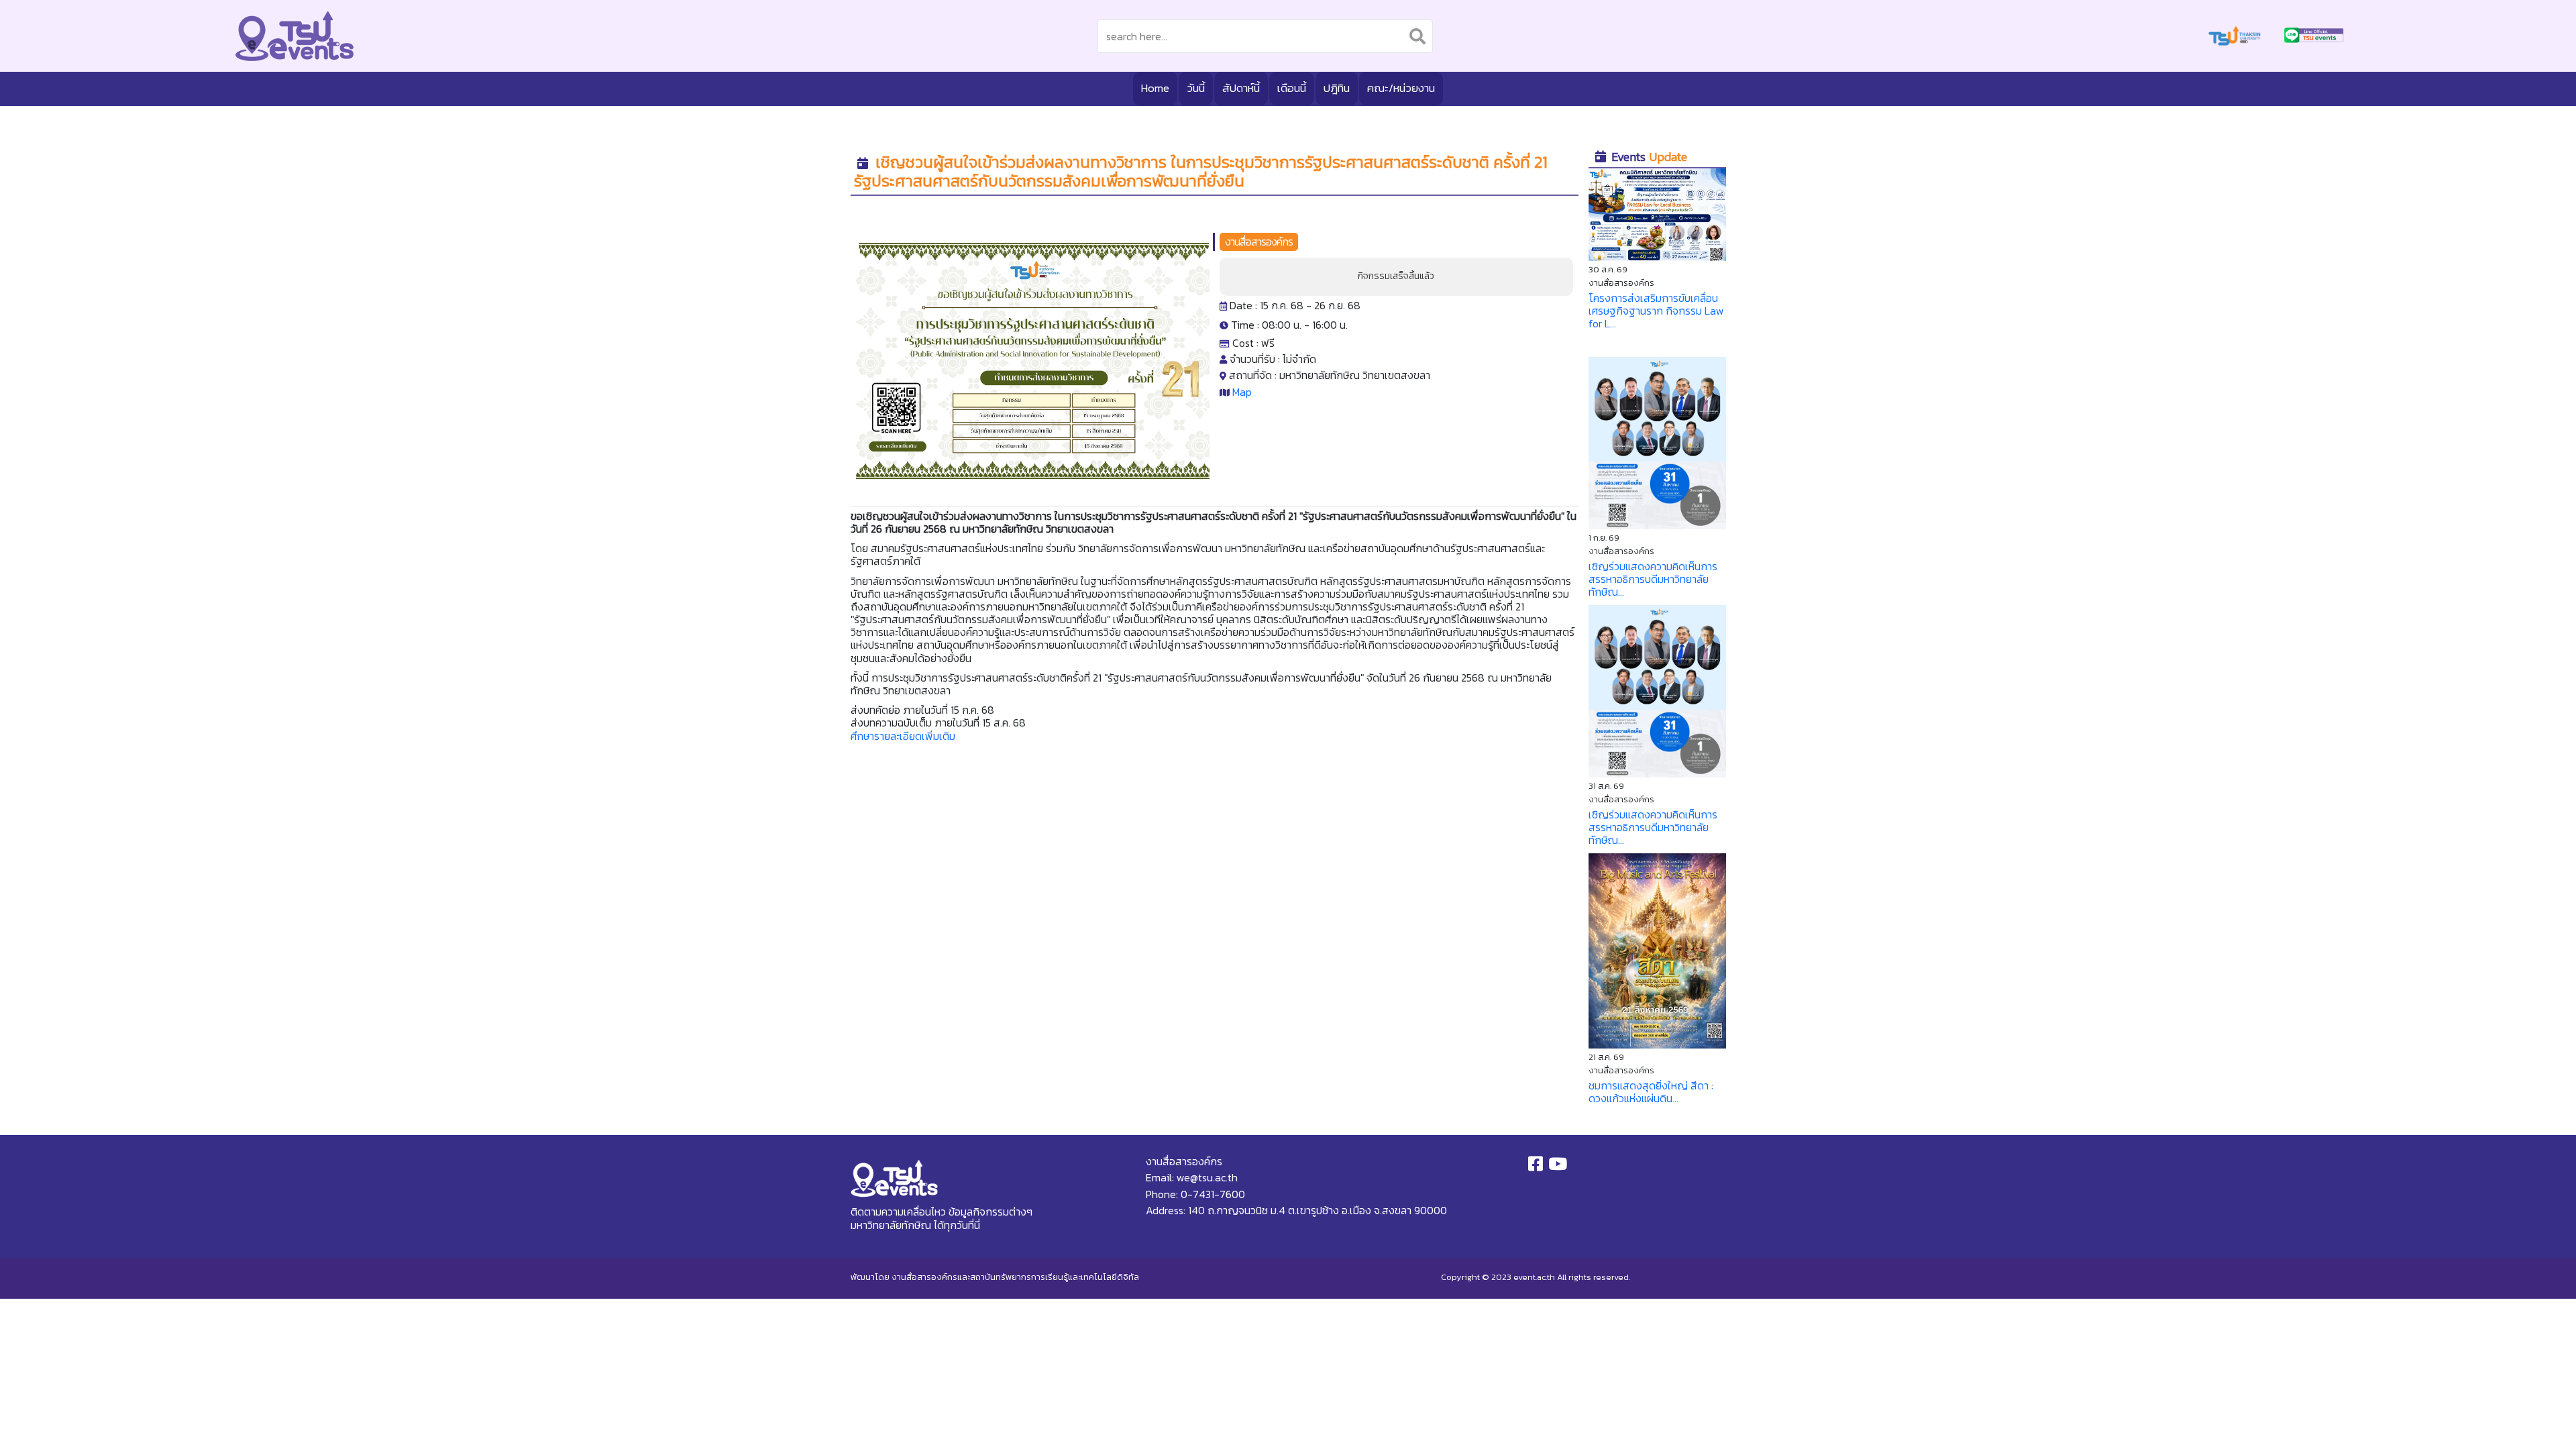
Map (1242, 392)
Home (1155, 88)
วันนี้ (1196, 88)
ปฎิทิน (1337, 88)
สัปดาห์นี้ (1241, 88)
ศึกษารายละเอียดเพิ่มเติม (903, 736)
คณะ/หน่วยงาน (1401, 88)
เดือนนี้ (1292, 88)
